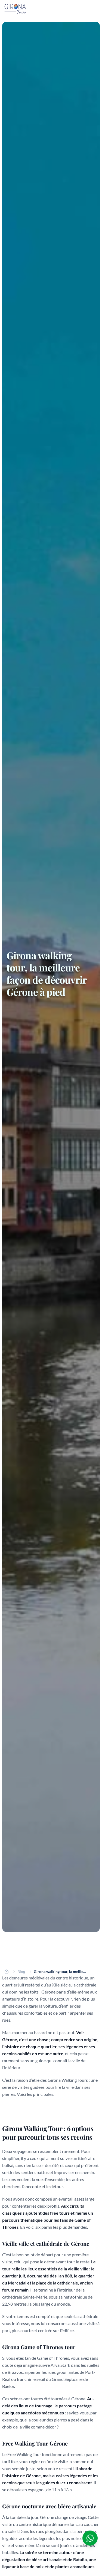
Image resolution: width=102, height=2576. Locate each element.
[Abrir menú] (97, 9)
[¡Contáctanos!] (90, 2538)
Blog (21, 1971)
